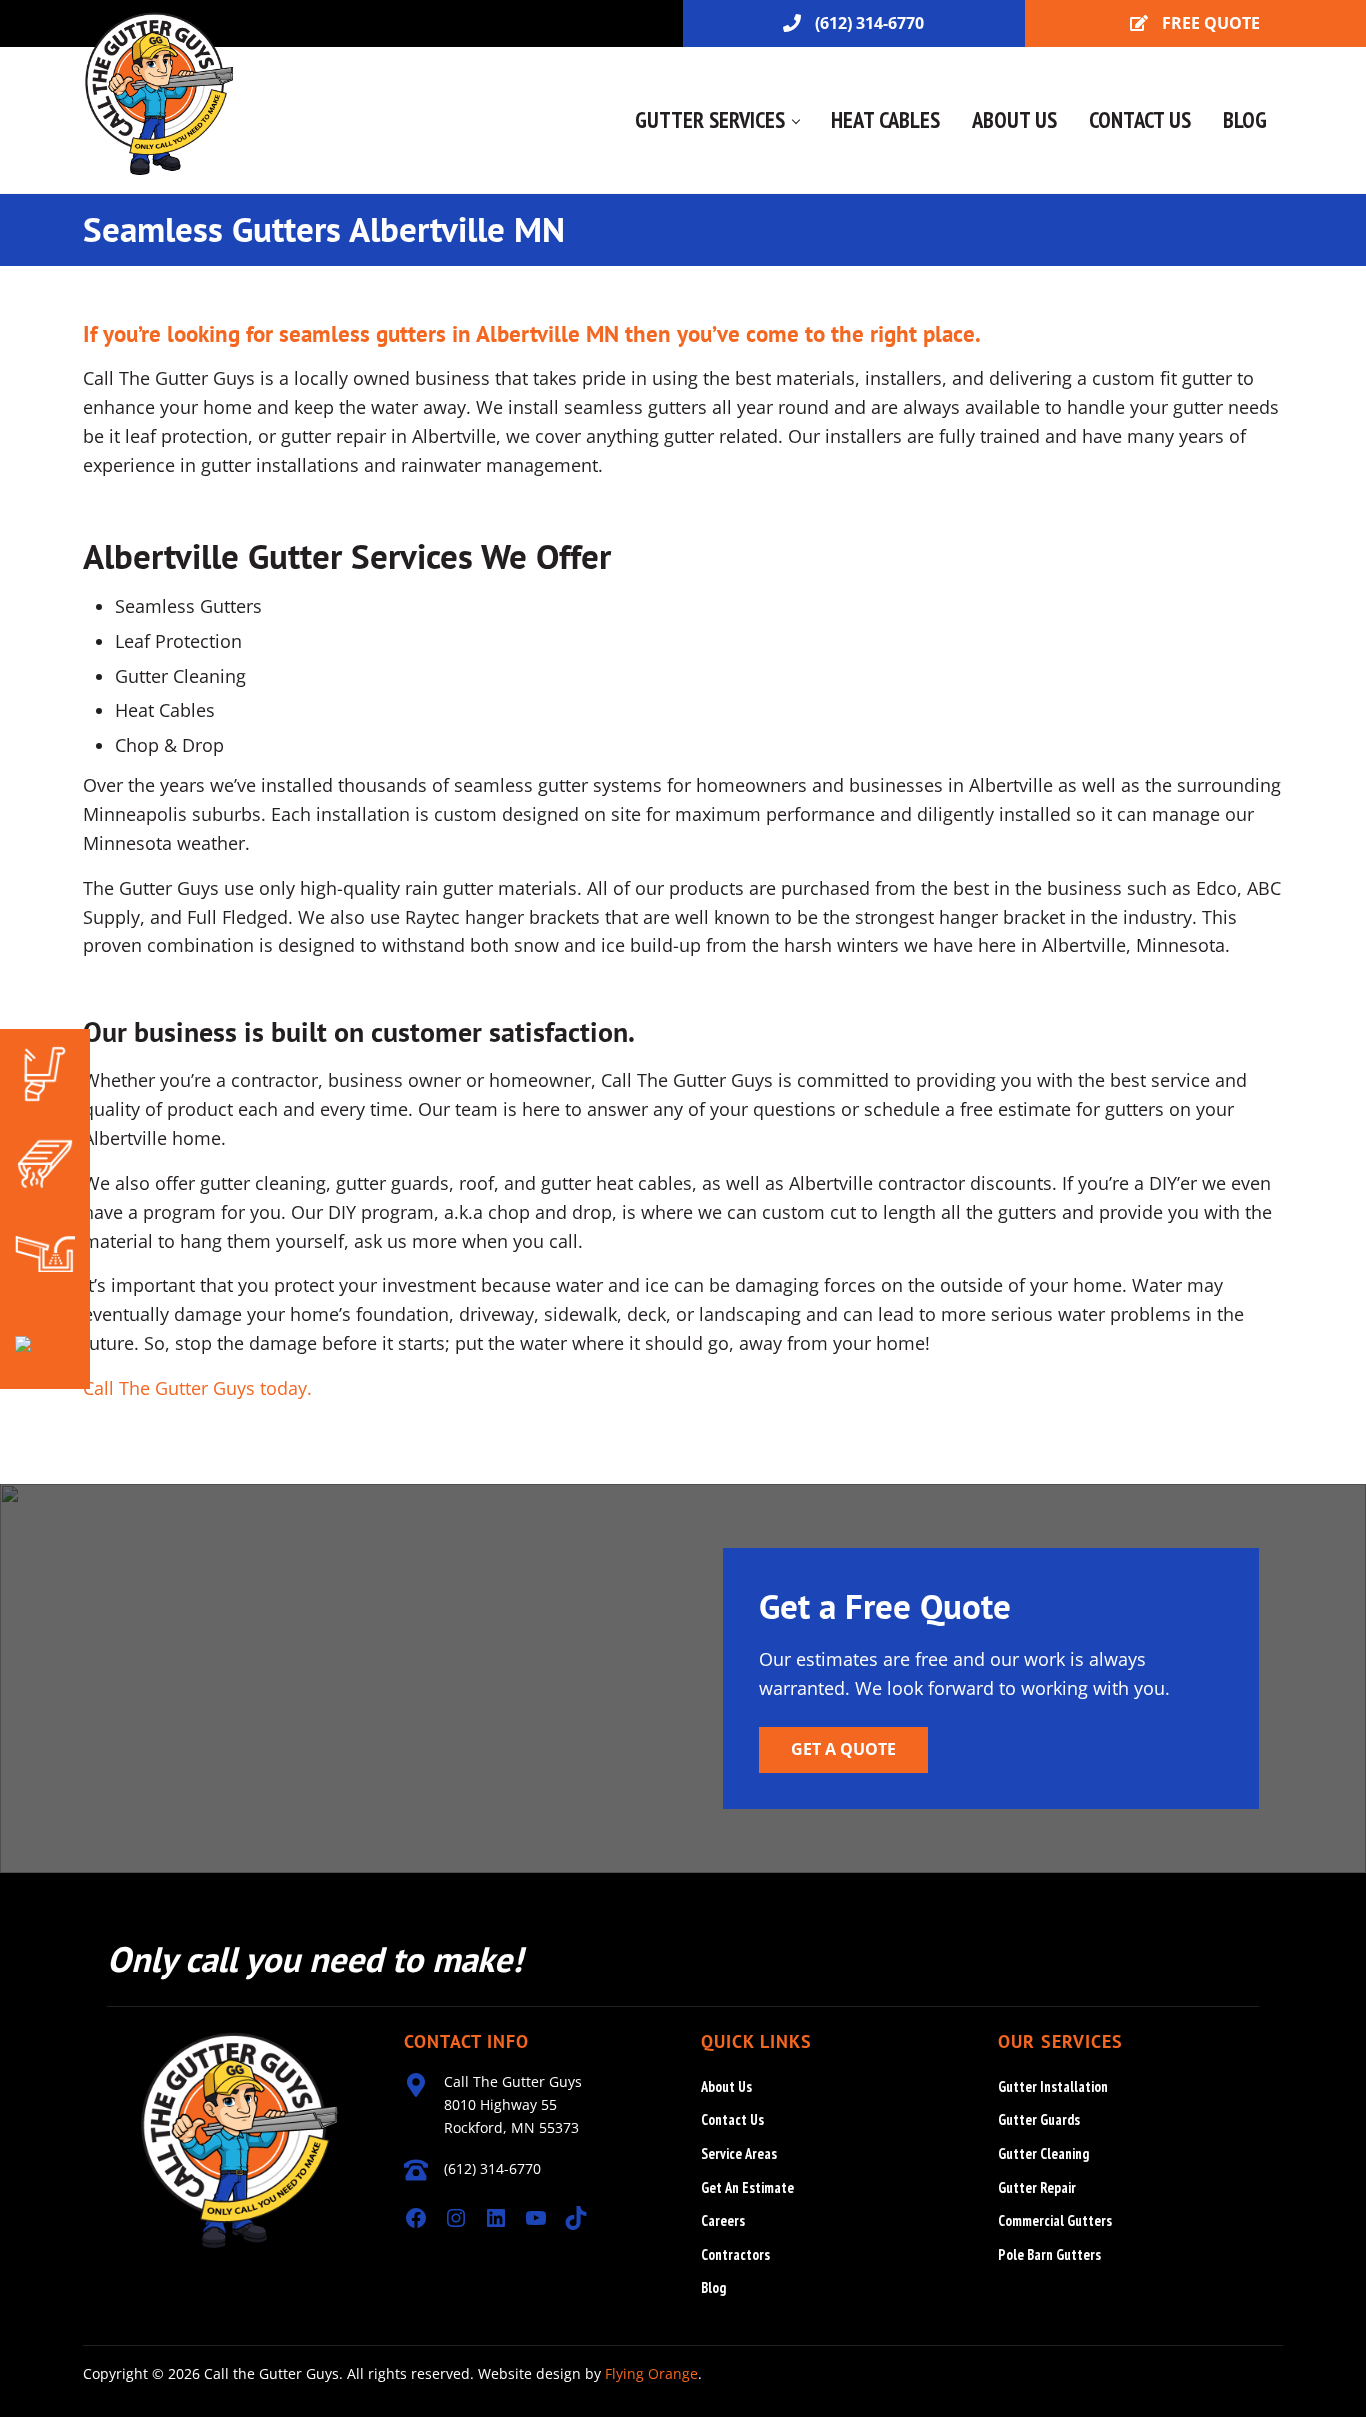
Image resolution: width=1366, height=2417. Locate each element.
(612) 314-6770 (869, 23)
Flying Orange (651, 2373)
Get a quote (843, 1749)
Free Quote (1211, 23)
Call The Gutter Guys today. (197, 1388)
